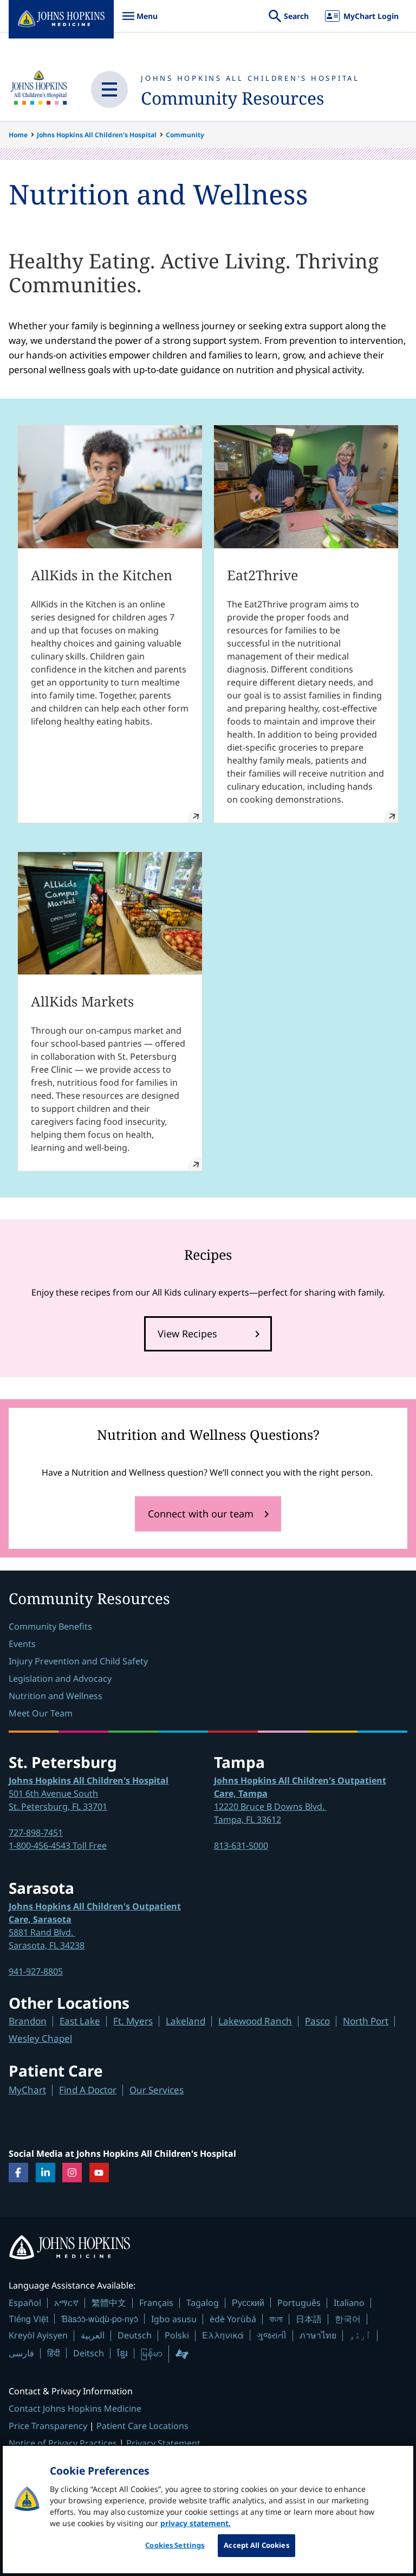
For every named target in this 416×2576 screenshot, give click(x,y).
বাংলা (276, 2319)
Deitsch (89, 2353)
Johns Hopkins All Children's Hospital (250, 78)
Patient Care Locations (142, 2426)
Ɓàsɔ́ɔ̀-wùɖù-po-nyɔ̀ (100, 2319)
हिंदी (54, 2353)
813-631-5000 (241, 1846)
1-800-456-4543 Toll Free (58, 1846)
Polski (177, 2335)
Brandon (28, 2021)
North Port (366, 2021)
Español (25, 2303)
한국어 (348, 2319)
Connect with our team (201, 1514)
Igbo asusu (174, 2319)
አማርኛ (66, 2303)
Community (185, 135)
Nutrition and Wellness (56, 1696)
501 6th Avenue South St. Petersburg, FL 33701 (89, 1793)
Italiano (349, 2303)
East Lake (80, 2021)
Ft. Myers (133, 2021)
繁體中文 (109, 2303)
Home (18, 135)
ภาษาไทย (318, 2335)
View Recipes (187, 1334)
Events (22, 1644)
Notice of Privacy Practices (63, 2443)
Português (299, 2303)
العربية (93, 2335)
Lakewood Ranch (255, 2021)
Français (156, 2303)
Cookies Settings (175, 2545)
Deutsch (135, 2335)
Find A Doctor (88, 2090)
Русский (248, 2302)
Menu (140, 21)
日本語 (309, 2319)
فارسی (21, 2353)
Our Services (157, 2090)
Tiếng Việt (28, 2319)
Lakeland (186, 2021)
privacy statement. (196, 2523)
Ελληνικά (223, 2335)
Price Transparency (48, 2426)
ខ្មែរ (122, 2353)
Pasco (317, 2021)
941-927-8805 (36, 1971)
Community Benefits (50, 1626)
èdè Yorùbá (233, 2319)
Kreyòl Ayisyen (38, 2335)
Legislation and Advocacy (60, 1678)
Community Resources (232, 98)
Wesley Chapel (40, 2038)
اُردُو (360, 2335)
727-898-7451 (36, 1832)
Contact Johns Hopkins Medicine (75, 2408)
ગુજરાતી (272, 2335)
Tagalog (203, 2303)
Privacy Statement (163, 2443)
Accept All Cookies (256, 2545)
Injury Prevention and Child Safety (78, 1661)
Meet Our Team (41, 1713)
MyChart (27, 2090)
